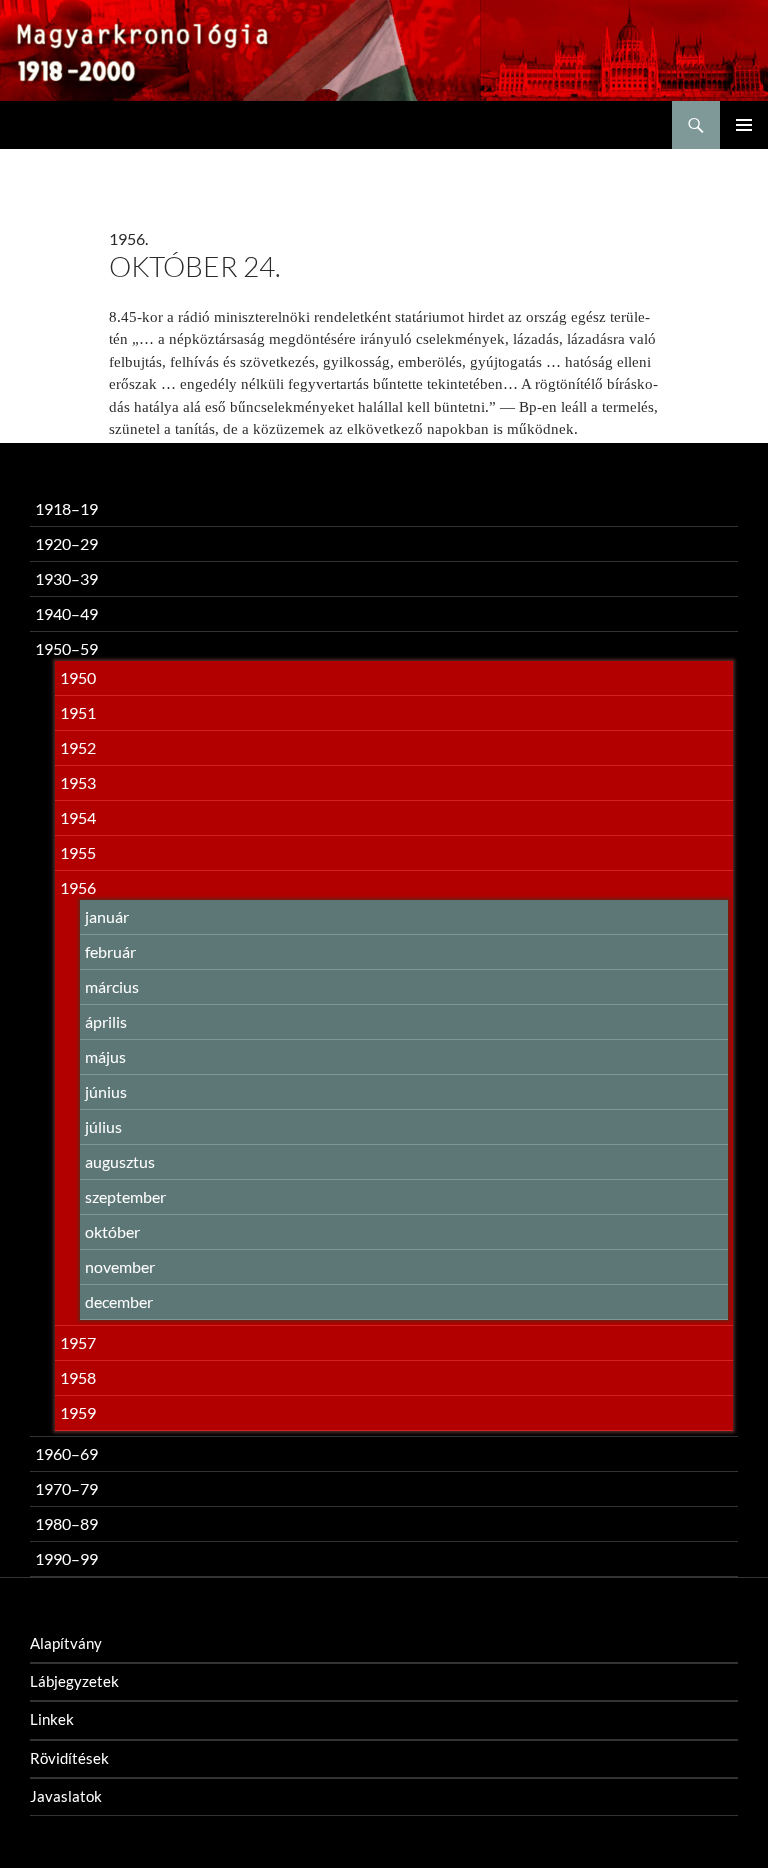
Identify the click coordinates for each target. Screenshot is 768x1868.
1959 (78, 1412)
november (120, 1266)
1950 (78, 677)
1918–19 (66, 508)
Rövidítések (69, 1758)
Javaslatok (66, 1796)
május (105, 1056)
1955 (78, 852)
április (106, 1021)
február (110, 951)
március (112, 986)
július (103, 1126)
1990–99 (66, 1558)
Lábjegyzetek (74, 1681)
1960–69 (66, 1453)
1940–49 (66, 613)
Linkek (52, 1719)
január (107, 916)
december (119, 1301)
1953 (78, 782)
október (112, 1231)
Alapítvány (66, 1643)
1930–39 (66, 578)
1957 (78, 1342)
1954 (78, 817)
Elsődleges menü (744, 125)
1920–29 (66, 543)
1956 (78, 887)
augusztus (120, 1161)
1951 (78, 712)
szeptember (125, 1196)
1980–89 (66, 1523)
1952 (78, 747)
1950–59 (66, 648)
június (106, 1091)
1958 (78, 1377)
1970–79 (66, 1488)
